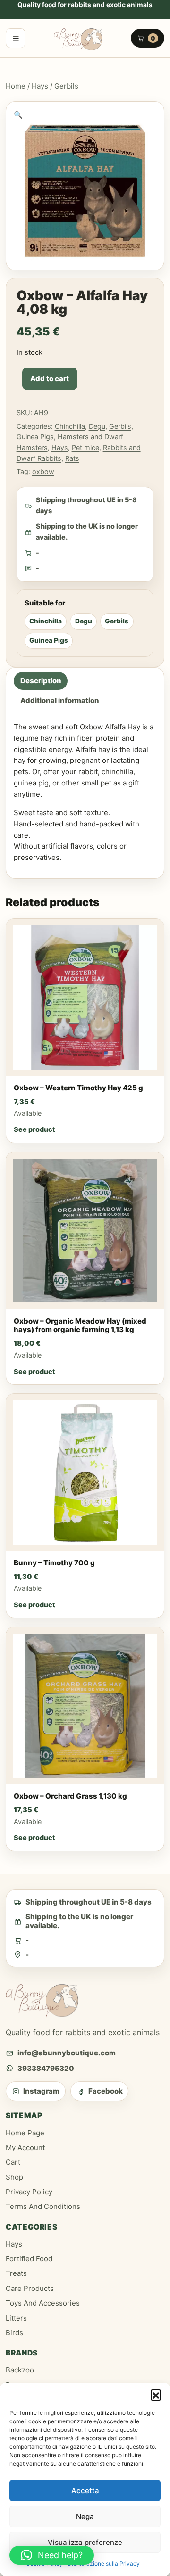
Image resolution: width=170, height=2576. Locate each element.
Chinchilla (70, 426)
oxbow (43, 471)
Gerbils (120, 426)
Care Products (30, 2288)
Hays (40, 86)
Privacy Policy (29, 2192)
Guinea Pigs (35, 437)
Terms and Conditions (43, 2206)
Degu (97, 426)
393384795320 (46, 2068)
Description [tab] (41, 681)
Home (16, 86)
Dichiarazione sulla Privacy (104, 2564)
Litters (16, 2318)
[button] (156, 2395)
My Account (25, 2147)
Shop (14, 2177)
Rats (72, 458)
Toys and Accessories (43, 2303)
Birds (14, 2333)
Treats (16, 2273)
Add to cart (50, 379)
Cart (13, 2162)
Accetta (85, 2490)
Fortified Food (29, 2259)
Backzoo (20, 2370)
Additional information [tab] (60, 701)
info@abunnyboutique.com (67, 2053)
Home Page (25, 2133)
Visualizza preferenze (85, 2542)
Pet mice (85, 447)
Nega (85, 2516)
